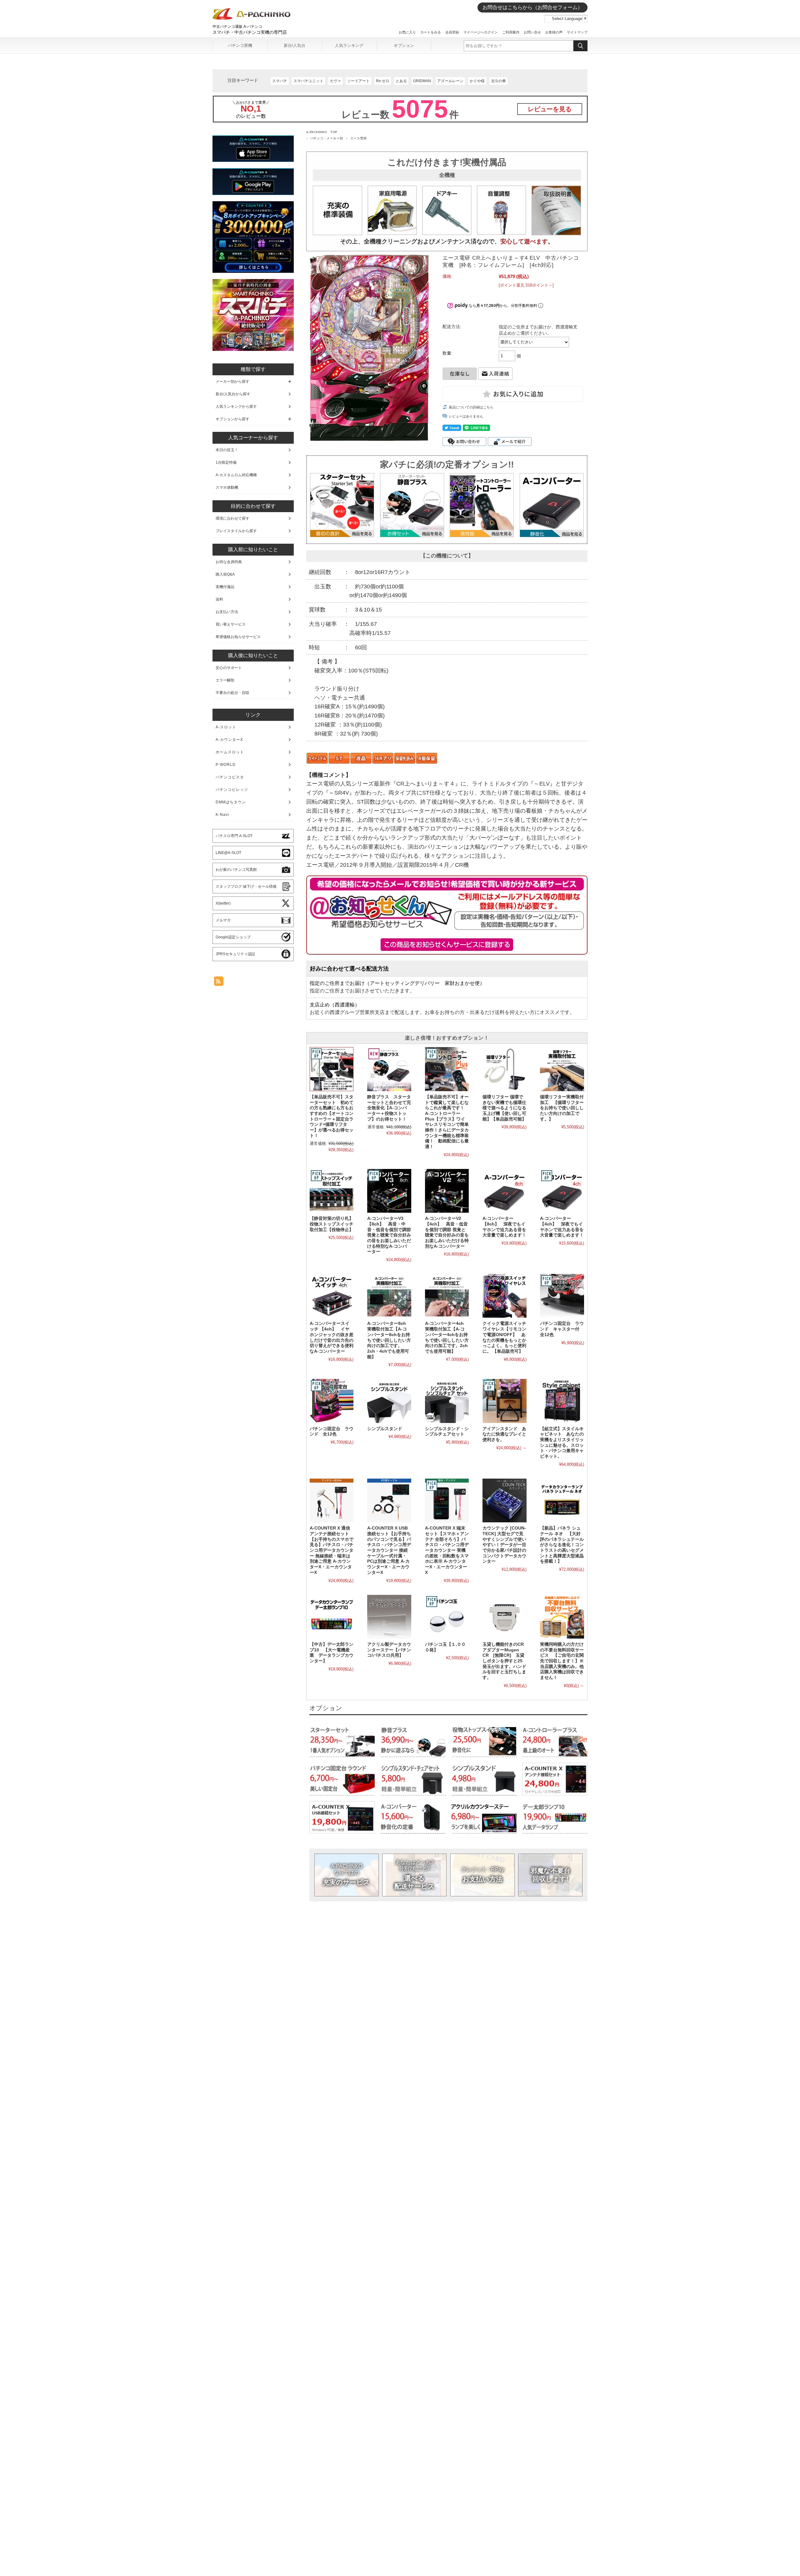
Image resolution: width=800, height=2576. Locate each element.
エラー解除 (225, 680)
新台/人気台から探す (233, 394)
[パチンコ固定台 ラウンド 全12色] (332, 1401)
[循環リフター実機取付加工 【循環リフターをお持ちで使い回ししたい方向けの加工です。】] (562, 1069)
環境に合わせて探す (232, 518)
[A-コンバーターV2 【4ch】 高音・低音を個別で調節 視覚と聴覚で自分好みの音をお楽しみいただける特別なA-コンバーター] (447, 1191)
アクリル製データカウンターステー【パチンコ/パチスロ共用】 (389, 1650)
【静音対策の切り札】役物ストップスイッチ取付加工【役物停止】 (332, 1224)
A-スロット (226, 727)
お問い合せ (532, 32)
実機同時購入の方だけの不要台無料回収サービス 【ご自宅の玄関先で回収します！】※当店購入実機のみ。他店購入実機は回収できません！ (562, 1661)
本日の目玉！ (227, 450)
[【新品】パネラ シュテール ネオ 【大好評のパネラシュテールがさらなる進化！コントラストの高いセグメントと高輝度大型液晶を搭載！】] (562, 1500)
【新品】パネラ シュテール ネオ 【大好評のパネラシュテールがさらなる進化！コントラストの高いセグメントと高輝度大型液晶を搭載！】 (562, 1545)
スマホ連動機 (227, 487)
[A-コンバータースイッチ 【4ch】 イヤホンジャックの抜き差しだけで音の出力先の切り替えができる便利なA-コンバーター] (332, 1296)
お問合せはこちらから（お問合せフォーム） (532, 7)
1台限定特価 (226, 462)
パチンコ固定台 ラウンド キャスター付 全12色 (562, 1329)
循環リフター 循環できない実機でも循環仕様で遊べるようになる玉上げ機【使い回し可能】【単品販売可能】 (504, 1108)
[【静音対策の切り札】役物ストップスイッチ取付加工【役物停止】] (332, 1191)
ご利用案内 (511, 32)
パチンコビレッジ (232, 790)
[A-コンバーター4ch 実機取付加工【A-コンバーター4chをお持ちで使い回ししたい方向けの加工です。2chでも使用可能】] (447, 1296)
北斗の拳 (498, 81)
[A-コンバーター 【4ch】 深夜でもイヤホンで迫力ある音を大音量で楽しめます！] (562, 1191)
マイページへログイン (481, 32)
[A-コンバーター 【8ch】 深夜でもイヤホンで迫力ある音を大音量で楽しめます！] (504, 1191)
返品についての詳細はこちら (471, 407)
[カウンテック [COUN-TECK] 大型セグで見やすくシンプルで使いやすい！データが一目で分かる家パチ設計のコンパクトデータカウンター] (504, 1500)
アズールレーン (450, 81)
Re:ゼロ (383, 81)
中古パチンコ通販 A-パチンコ (237, 27)
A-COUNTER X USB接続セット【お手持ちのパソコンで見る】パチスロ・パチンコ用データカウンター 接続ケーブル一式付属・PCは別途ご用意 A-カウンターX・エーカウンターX (389, 1550)
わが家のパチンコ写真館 (236, 870)
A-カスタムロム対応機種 (236, 475)
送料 (219, 599)
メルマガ (223, 920)
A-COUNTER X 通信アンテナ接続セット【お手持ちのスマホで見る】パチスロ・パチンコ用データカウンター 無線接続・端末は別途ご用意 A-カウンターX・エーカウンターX (332, 1550)
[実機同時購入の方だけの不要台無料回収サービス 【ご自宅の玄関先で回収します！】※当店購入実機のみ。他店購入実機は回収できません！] (562, 1617)
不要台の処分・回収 (232, 693)
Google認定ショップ (233, 937)
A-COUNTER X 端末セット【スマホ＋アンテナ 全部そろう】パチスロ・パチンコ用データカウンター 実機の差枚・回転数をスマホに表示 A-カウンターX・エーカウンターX (447, 1550)
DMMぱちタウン (231, 802)
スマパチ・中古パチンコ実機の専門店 (250, 32)
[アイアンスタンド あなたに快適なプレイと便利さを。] (504, 1401)
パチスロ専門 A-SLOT (234, 836)
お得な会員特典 (229, 562)
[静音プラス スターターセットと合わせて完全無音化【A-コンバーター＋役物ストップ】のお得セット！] (389, 1069)
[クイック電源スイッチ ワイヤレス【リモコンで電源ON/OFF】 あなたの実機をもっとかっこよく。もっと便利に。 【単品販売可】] (504, 1296)
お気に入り (407, 32)
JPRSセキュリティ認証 (235, 954)
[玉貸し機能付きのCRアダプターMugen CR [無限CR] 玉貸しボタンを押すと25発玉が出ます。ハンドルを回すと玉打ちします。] (504, 1617)
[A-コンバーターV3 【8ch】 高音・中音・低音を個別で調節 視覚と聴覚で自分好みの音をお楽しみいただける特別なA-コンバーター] (389, 1191)
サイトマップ (577, 32)
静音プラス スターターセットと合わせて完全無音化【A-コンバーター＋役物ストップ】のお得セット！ (389, 1108)
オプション (404, 45)
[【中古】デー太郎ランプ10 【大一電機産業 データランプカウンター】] (332, 1617)
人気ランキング (349, 45)
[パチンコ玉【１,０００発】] (447, 1617)
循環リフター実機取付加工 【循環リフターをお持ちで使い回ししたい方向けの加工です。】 (562, 1108)
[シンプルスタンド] (389, 1401)
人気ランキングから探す (236, 407)
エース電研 (358, 138)
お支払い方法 (482, 1875)
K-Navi (222, 815)
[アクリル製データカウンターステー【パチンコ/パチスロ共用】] (389, 1617)
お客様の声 (554, 32)
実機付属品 (225, 587)
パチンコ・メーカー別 (327, 138)
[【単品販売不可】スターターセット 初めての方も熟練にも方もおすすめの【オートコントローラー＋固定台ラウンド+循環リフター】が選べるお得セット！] (332, 1069)
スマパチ (280, 81)
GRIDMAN (422, 81)
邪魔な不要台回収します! (550, 1875)
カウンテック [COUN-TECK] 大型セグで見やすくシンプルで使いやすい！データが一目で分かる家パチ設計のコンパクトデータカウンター (504, 1545)
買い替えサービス (231, 624)
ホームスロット (230, 752)
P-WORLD (226, 765)
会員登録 (452, 32)
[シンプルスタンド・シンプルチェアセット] (447, 1401)
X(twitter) (223, 903)
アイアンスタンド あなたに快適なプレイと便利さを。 (504, 1434)
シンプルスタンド (385, 1429)
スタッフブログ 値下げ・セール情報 (246, 886)
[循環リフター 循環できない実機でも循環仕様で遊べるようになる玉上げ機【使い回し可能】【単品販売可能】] (504, 1069)
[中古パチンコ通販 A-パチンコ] (252, 18)
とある (401, 81)
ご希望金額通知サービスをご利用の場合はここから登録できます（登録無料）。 (447, 945)
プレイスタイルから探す (236, 531)
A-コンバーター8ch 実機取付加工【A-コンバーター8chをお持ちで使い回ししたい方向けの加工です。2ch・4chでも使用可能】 (389, 1340)
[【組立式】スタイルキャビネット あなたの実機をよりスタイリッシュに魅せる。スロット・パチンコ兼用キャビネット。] (562, 1401)
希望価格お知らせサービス (238, 637)
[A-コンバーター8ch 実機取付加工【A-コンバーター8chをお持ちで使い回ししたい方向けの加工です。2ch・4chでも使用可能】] (389, 1296)
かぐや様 (477, 81)
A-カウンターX (229, 740)
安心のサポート (229, 668)
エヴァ (335, 81)
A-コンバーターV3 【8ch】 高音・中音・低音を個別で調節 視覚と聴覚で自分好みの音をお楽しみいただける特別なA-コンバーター (389, 1235)
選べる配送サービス (415, 1875)
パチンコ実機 (240, 45)
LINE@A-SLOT (228, 853)
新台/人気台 (295, 45)
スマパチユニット (308, 81)
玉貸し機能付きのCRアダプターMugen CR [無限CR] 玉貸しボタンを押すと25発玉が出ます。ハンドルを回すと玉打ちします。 (504, 1661)
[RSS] (219, 983)
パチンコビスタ (230, 777)
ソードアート (358, 81)
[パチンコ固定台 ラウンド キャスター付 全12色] (562, 1296)
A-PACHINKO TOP (322, 132)
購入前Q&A (225, 574)
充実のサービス (346, 1875)
